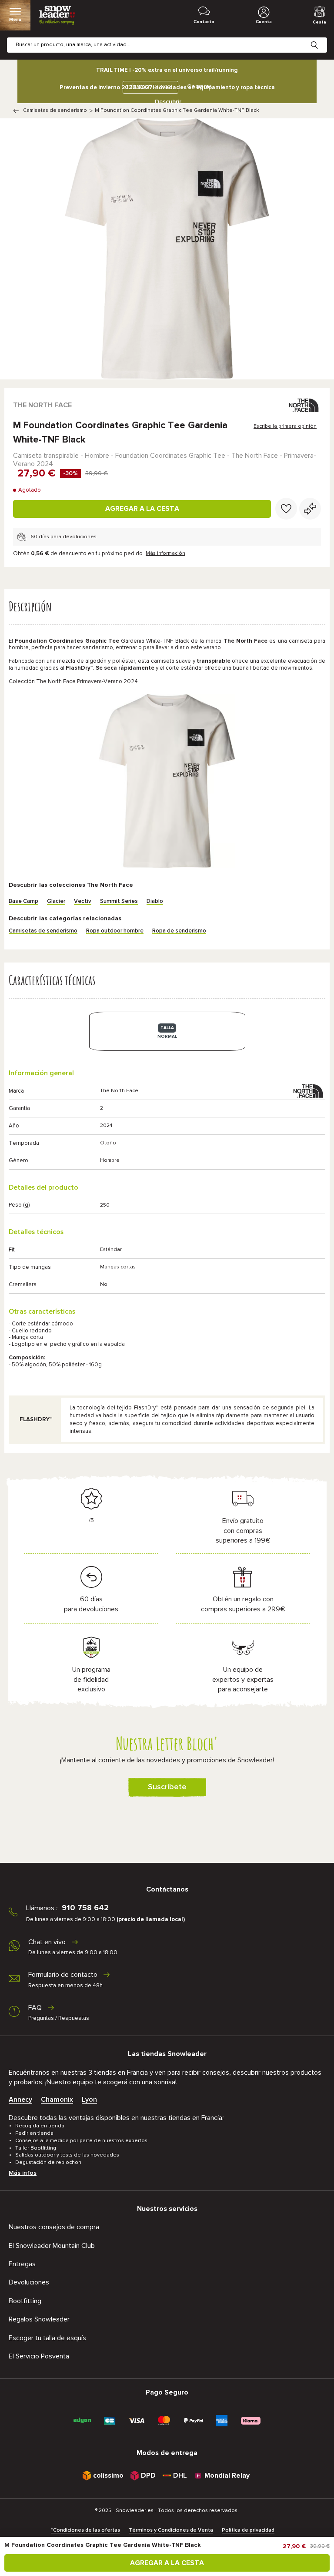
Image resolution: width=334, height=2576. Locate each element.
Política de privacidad (248, 2530)
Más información (165, 553)
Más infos (23, 2173)
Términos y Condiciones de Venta (171, 2530)
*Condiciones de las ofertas (85, 2530)
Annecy (20, 2100)
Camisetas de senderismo (55, 111)
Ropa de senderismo (179, 931)
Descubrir (168, 102)
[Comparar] (310, 509)
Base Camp (23, 901)
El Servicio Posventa (39, 2356)
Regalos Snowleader (39, 2319)
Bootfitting (25, 2301)
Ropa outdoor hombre (115, 931)
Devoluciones (29, 2282)
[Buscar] (321, 38)
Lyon (89, 2100)
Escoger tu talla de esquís (47, 2338)
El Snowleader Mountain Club (52, 2246)
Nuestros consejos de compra (54, 2227)
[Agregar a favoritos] (286, 509)
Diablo (155, 901)
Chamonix (57, 2100)
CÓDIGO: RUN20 (149, 87)
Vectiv (83, 901)
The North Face (42, 405)
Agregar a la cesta (142, 509)
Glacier (56, 901)
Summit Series (119, 901)
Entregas (22, 2264)
